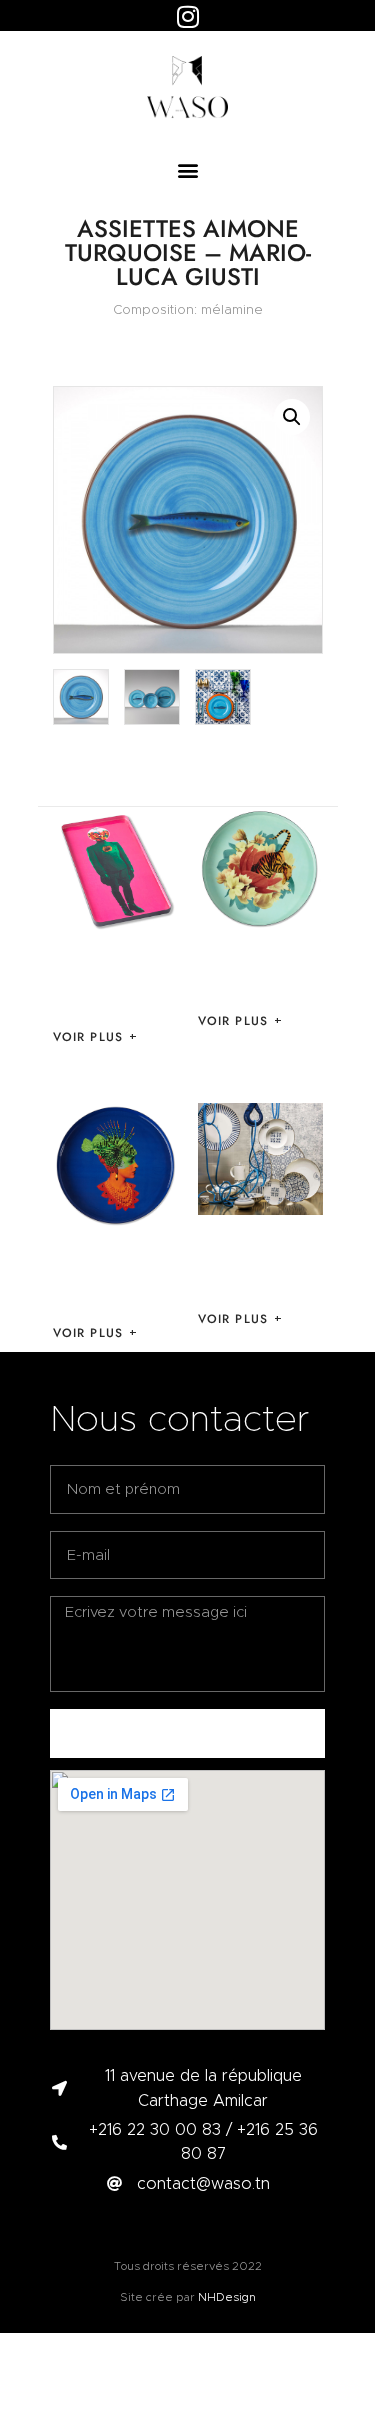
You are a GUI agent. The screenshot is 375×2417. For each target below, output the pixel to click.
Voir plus (88, 1037)
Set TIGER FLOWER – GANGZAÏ (257, 971)
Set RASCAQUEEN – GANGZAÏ (92, 1275)
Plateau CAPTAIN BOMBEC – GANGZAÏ (115, 979)
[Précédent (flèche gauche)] (35, 1209)
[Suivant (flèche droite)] (340, 1209)
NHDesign (227, 2297)
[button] (187, 170)
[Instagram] (188, 16)
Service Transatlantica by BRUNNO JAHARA (257, 1261)
